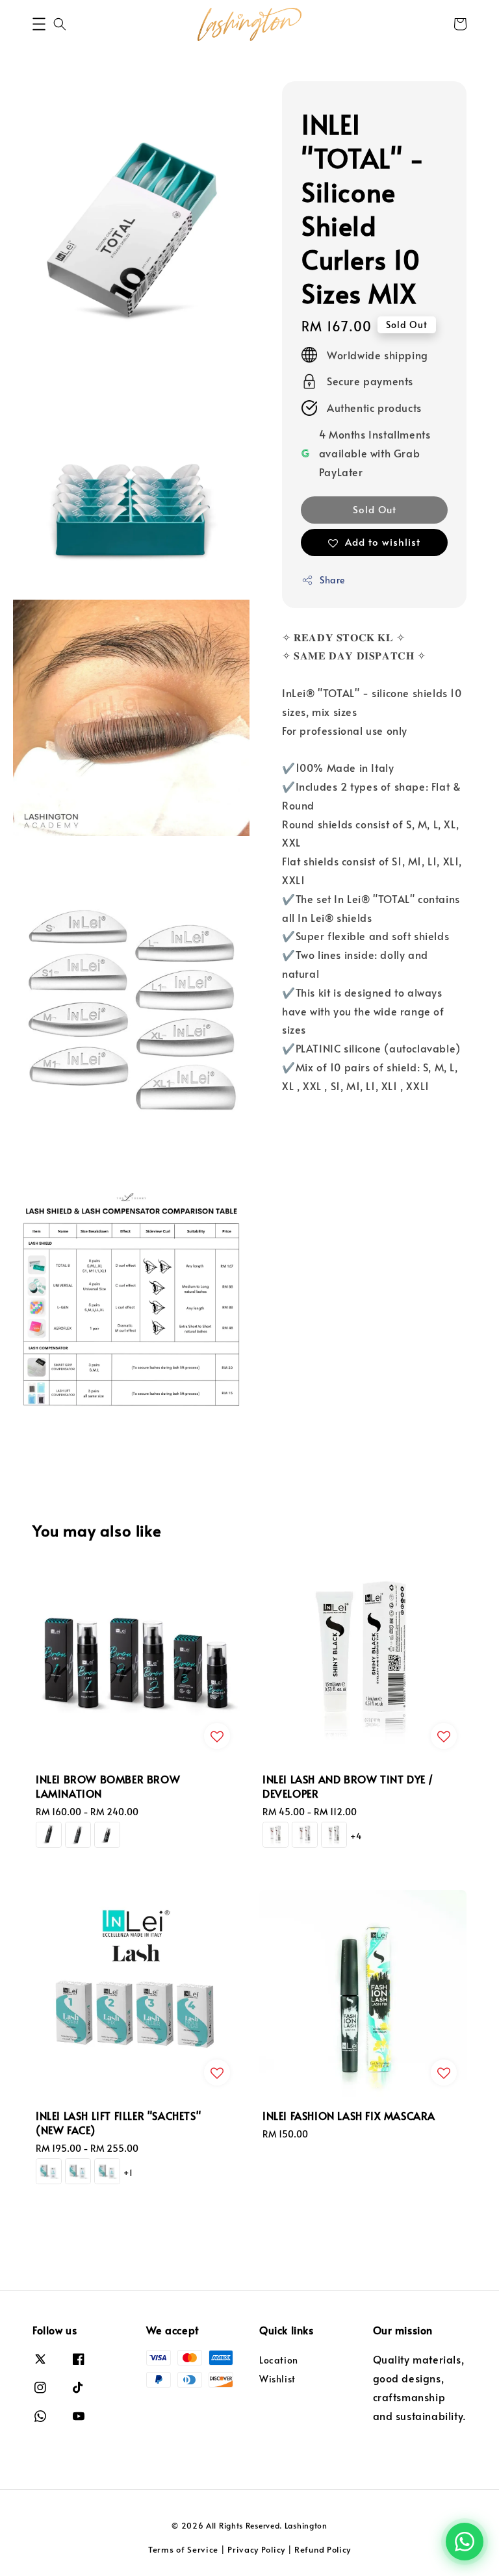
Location (279, 2360)
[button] (39, 24)
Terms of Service (183, 2549)
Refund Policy (323, 2549)
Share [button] (332, 580)
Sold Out (375, 509)
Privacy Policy (256, 2549)
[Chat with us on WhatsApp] (465, 2542)
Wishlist (277, 2379)
